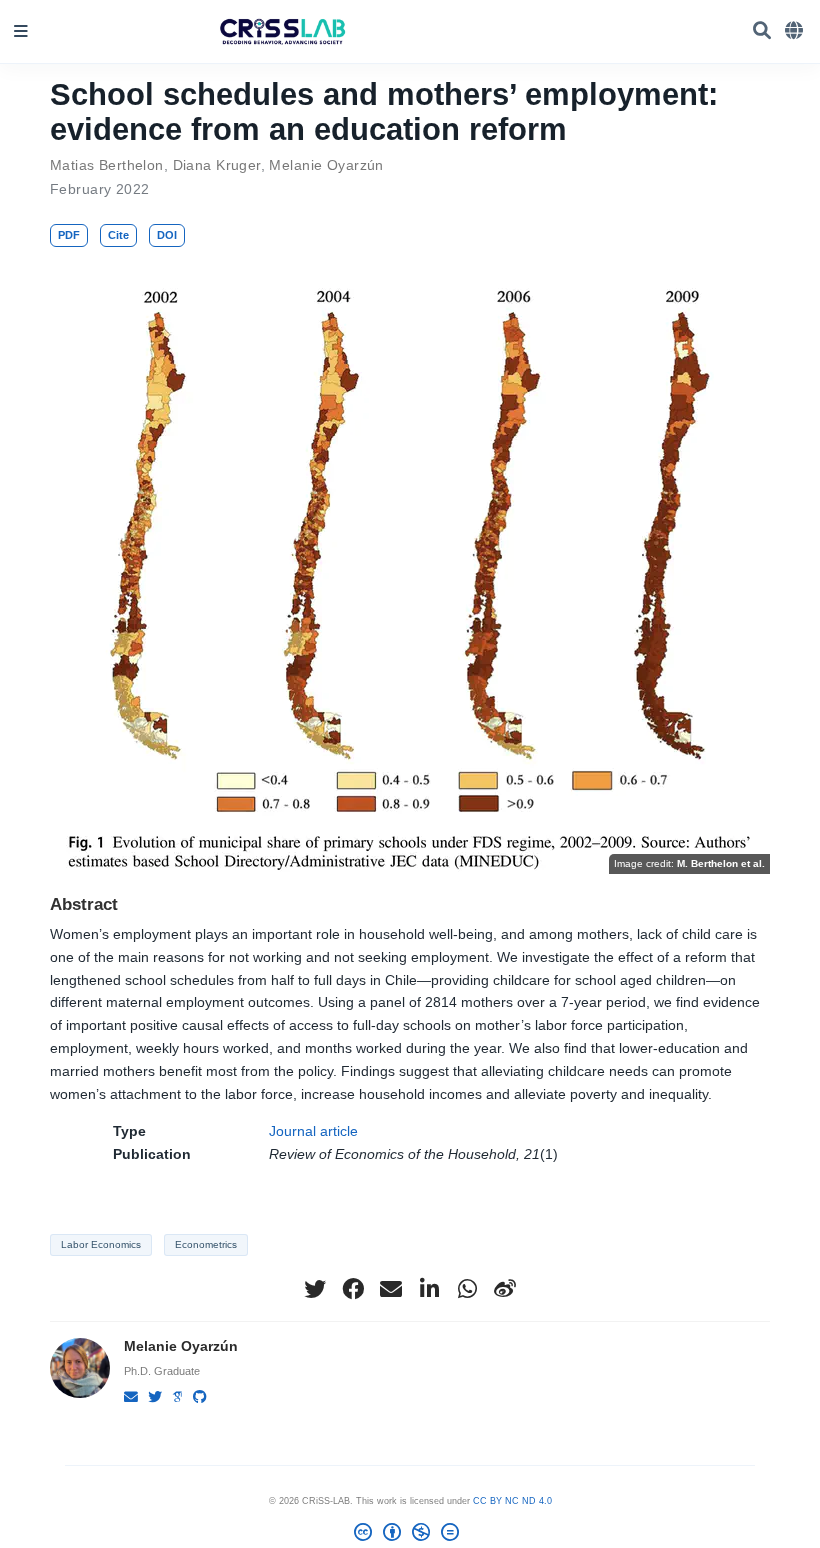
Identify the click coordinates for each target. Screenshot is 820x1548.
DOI (167, 235)
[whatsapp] (467, 1289)
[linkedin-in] (429, 1289)
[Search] (762, 31)
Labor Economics (101, 1244)
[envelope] (391, 1289)
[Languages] (795, 31)
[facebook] (353, 1289)
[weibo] (505, 1289)
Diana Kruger (217, 165)
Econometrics (206, 1244)
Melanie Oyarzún (326, 165)
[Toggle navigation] (21, 31)
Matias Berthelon (107, 165)
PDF (69, 235)
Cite (118, 235)
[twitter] (315, 1289)
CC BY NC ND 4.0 (512, 1501)
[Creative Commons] (410, 1535)
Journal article (313, 1131)
